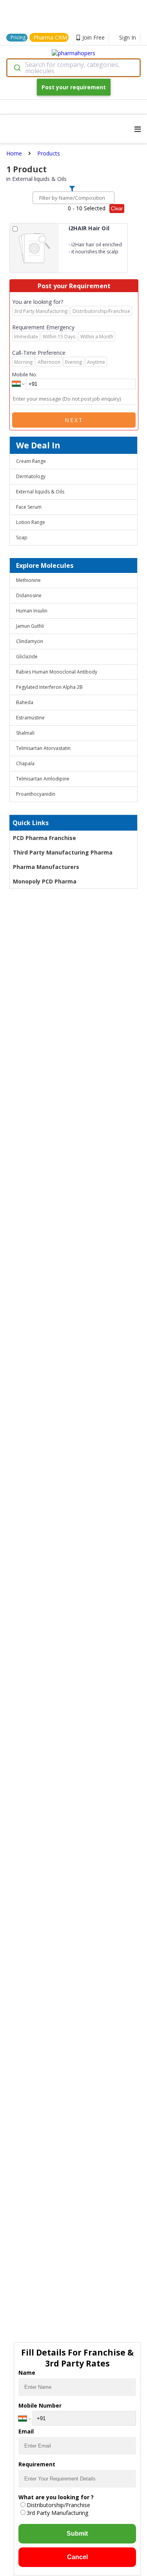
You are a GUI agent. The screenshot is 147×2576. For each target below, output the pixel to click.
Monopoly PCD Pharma (45, 881)
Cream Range (31, 461)
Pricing (18, 37)
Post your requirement (74, 87)
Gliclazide (27, 657)
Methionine (28, 580)
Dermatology (31, 476)
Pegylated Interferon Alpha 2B (49, 687)
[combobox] (73, 68)
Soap (22, 537)
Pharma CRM (50, 37)
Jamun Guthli (30, 626)
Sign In (128, 37)
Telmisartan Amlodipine (43, 779)
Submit (77, 2534)
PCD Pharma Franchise (44, 838)
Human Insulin (32, 611)
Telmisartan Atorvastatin (43, 748)
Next (74, 420)
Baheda (25, 702)
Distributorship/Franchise (58, 2505)
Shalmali (25, 733)
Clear (117, 209)
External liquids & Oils (40, 492)
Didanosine (29, 595)
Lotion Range (31, 522)
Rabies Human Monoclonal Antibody (57, 672)
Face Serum (29, 507)
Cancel (77, 2557)
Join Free (93, 37)
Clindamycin (30, 641)
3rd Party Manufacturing (57, 2513)
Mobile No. (25, 374)
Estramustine (30, 718)
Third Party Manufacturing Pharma (63, 852)
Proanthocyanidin (36, 794)
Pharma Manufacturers (46, 867)
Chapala (25, 763)
